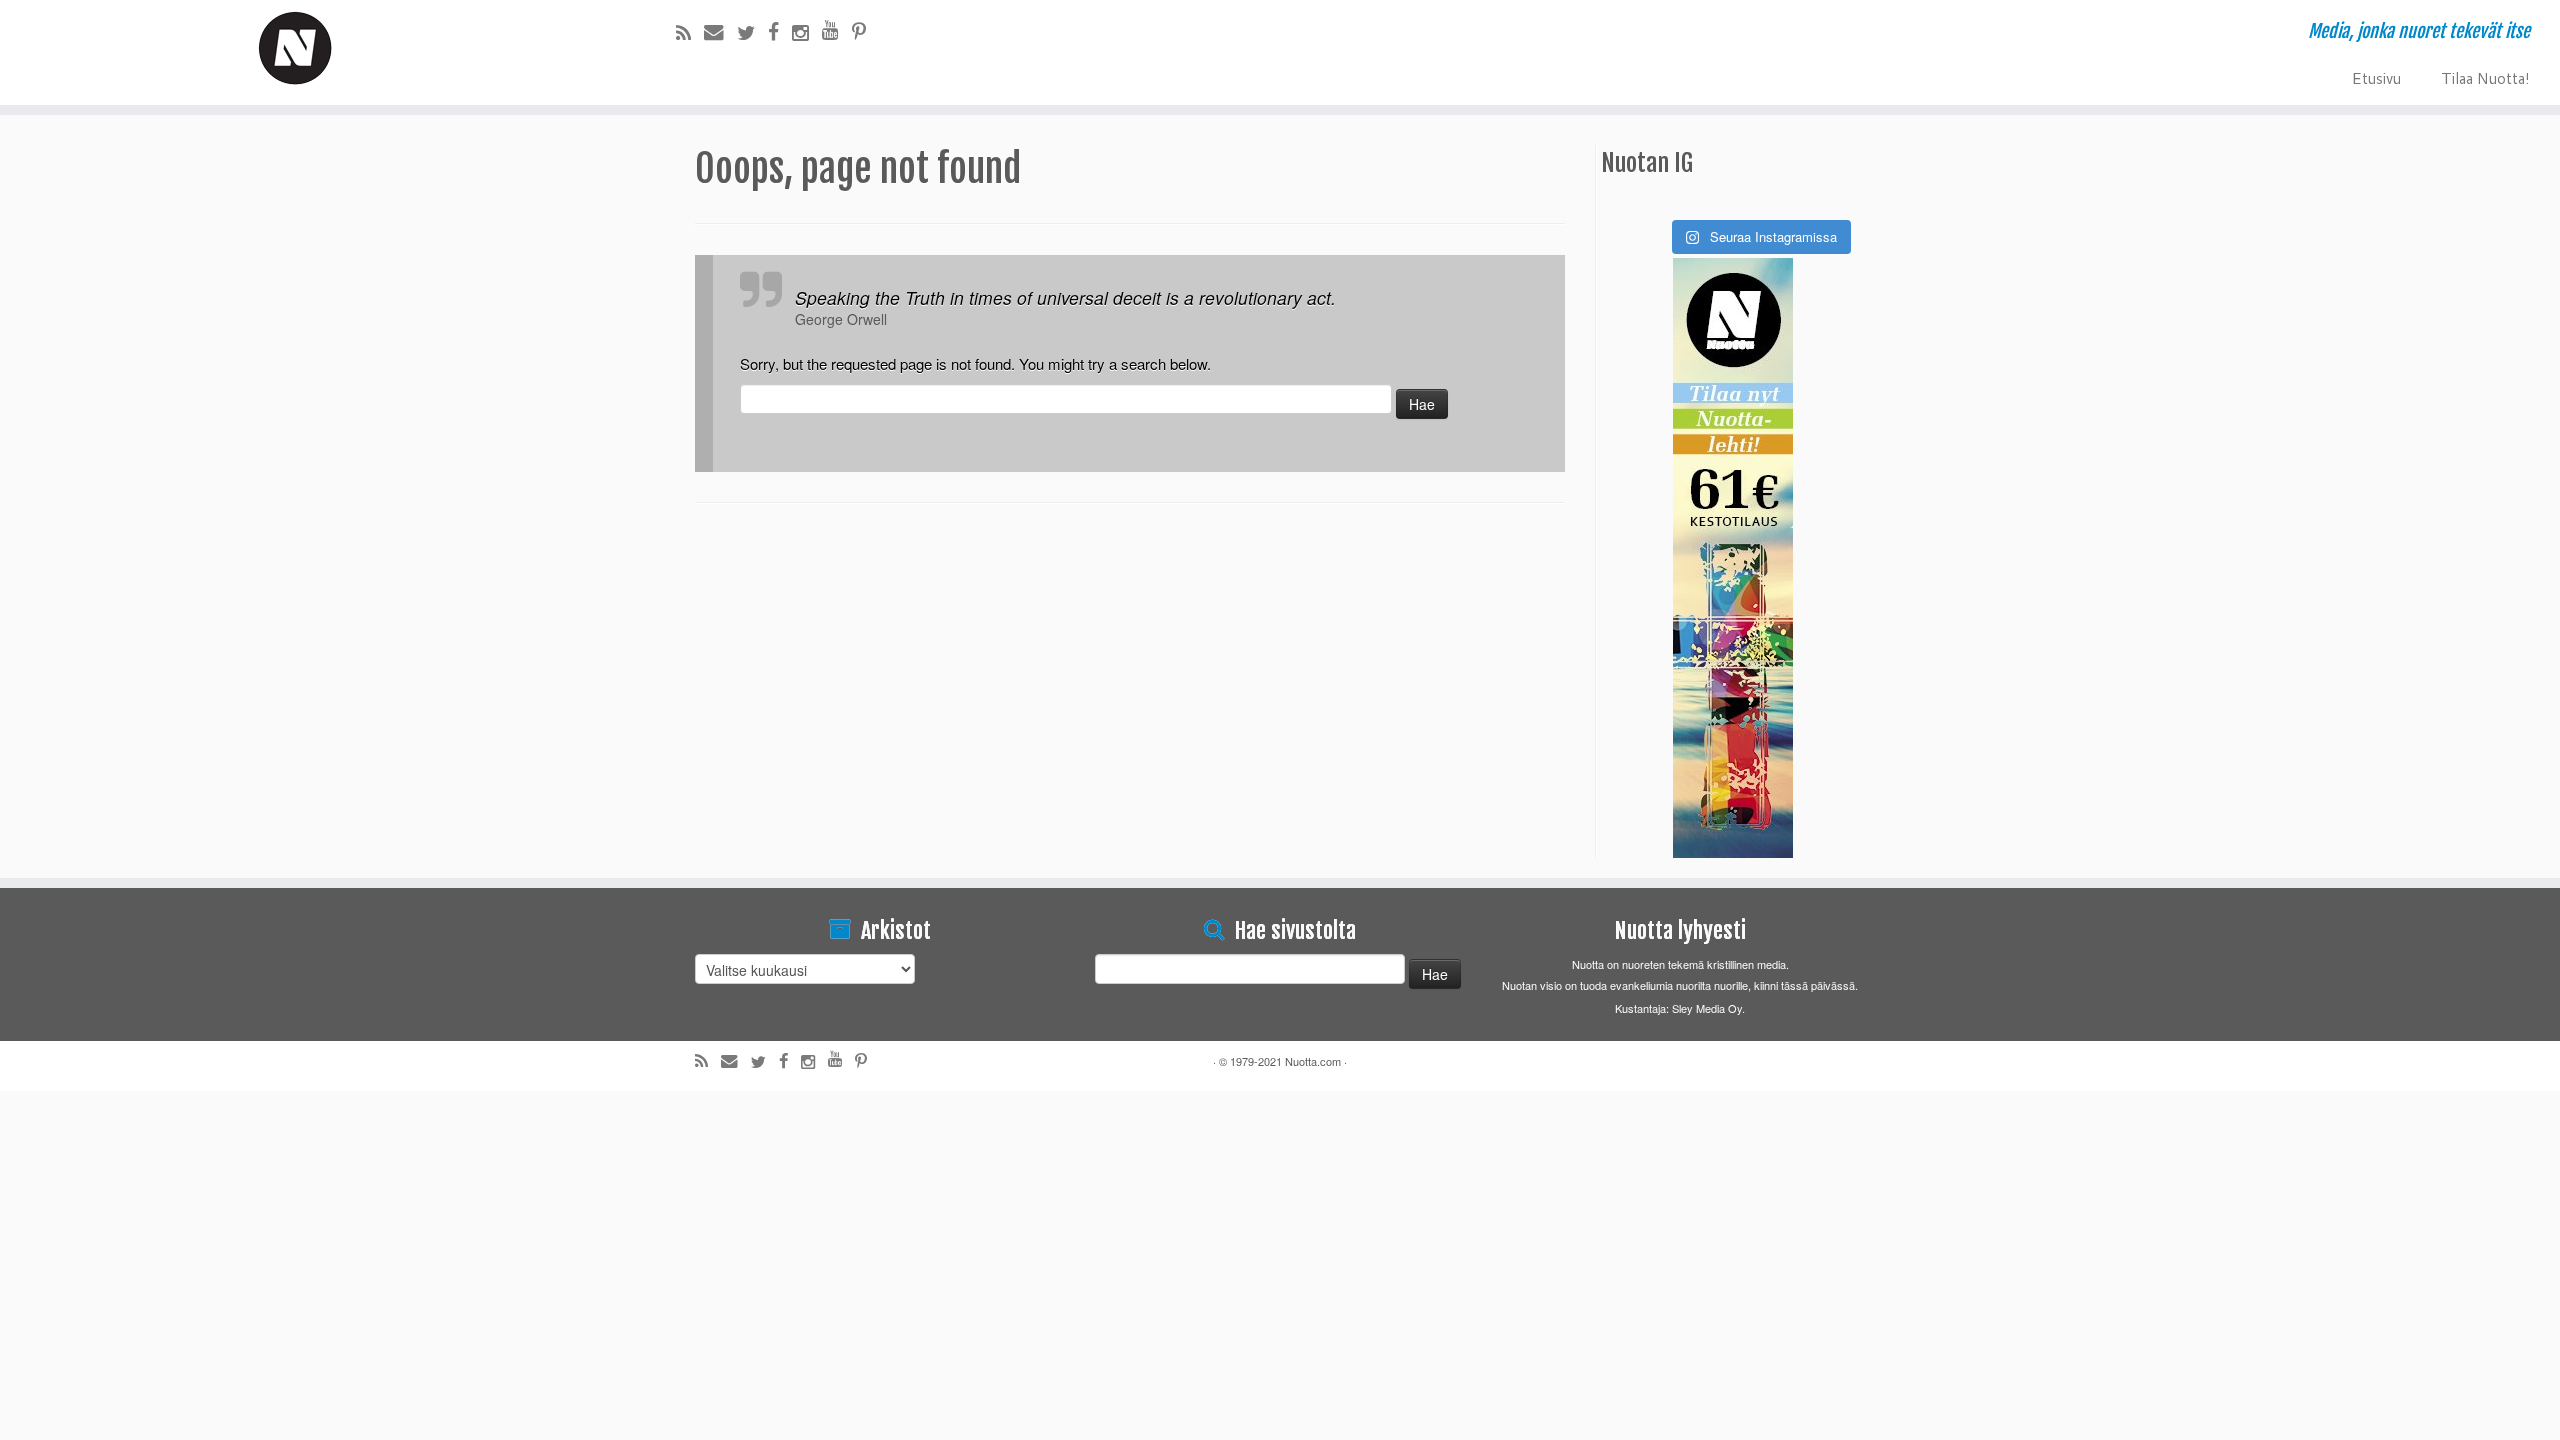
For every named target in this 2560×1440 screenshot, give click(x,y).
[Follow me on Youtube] (837, 29)
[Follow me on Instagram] (807, 32)
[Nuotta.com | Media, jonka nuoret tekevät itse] (295, 49)
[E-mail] (720, 31)
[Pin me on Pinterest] (865, 31)
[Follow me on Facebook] (780, 31)
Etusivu (2376, 77)
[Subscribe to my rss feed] (690, 32)
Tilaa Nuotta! (2485, 77)
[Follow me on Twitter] (752, 32)
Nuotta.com (1313, 1061)
